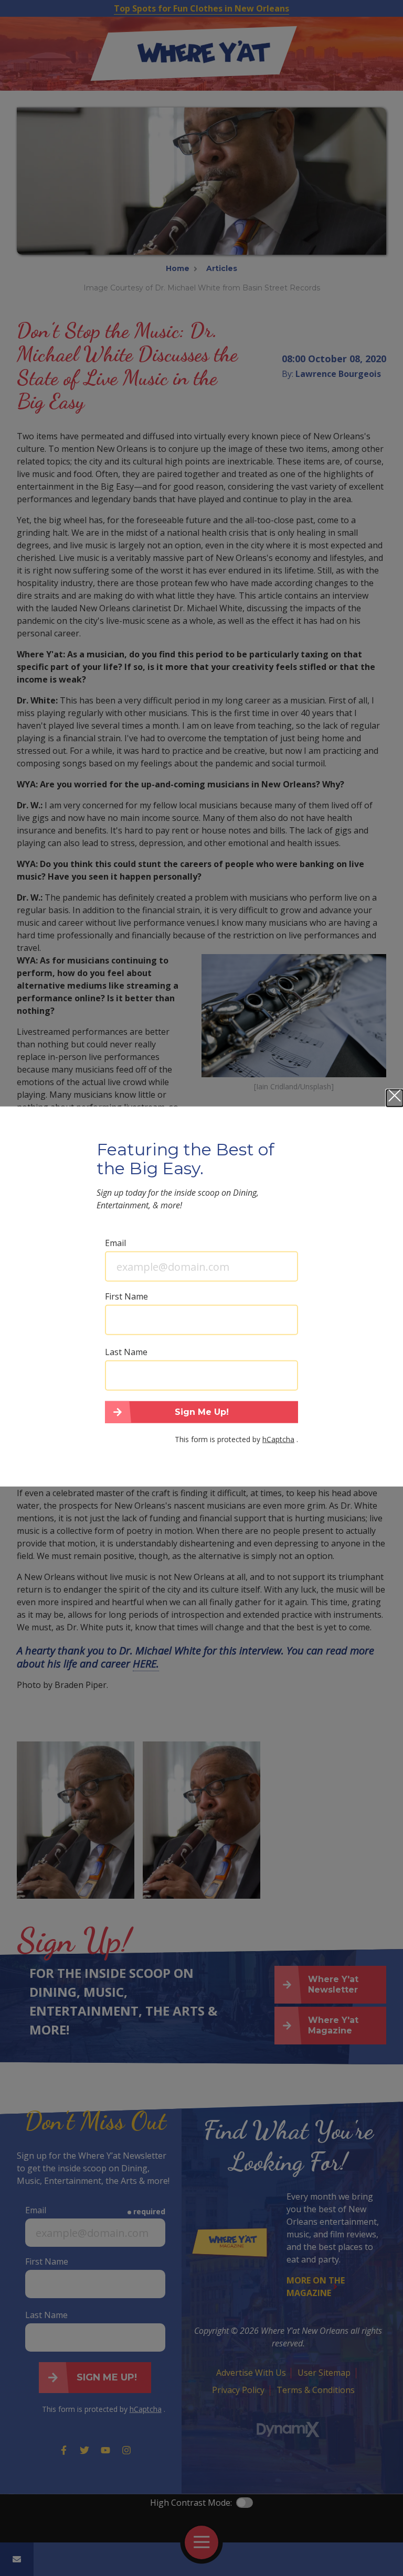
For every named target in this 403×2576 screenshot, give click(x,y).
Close (395, 1098)
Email (115, 1243)
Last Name (126, 1352)
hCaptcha (278, 1439)
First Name (126, 1296)
